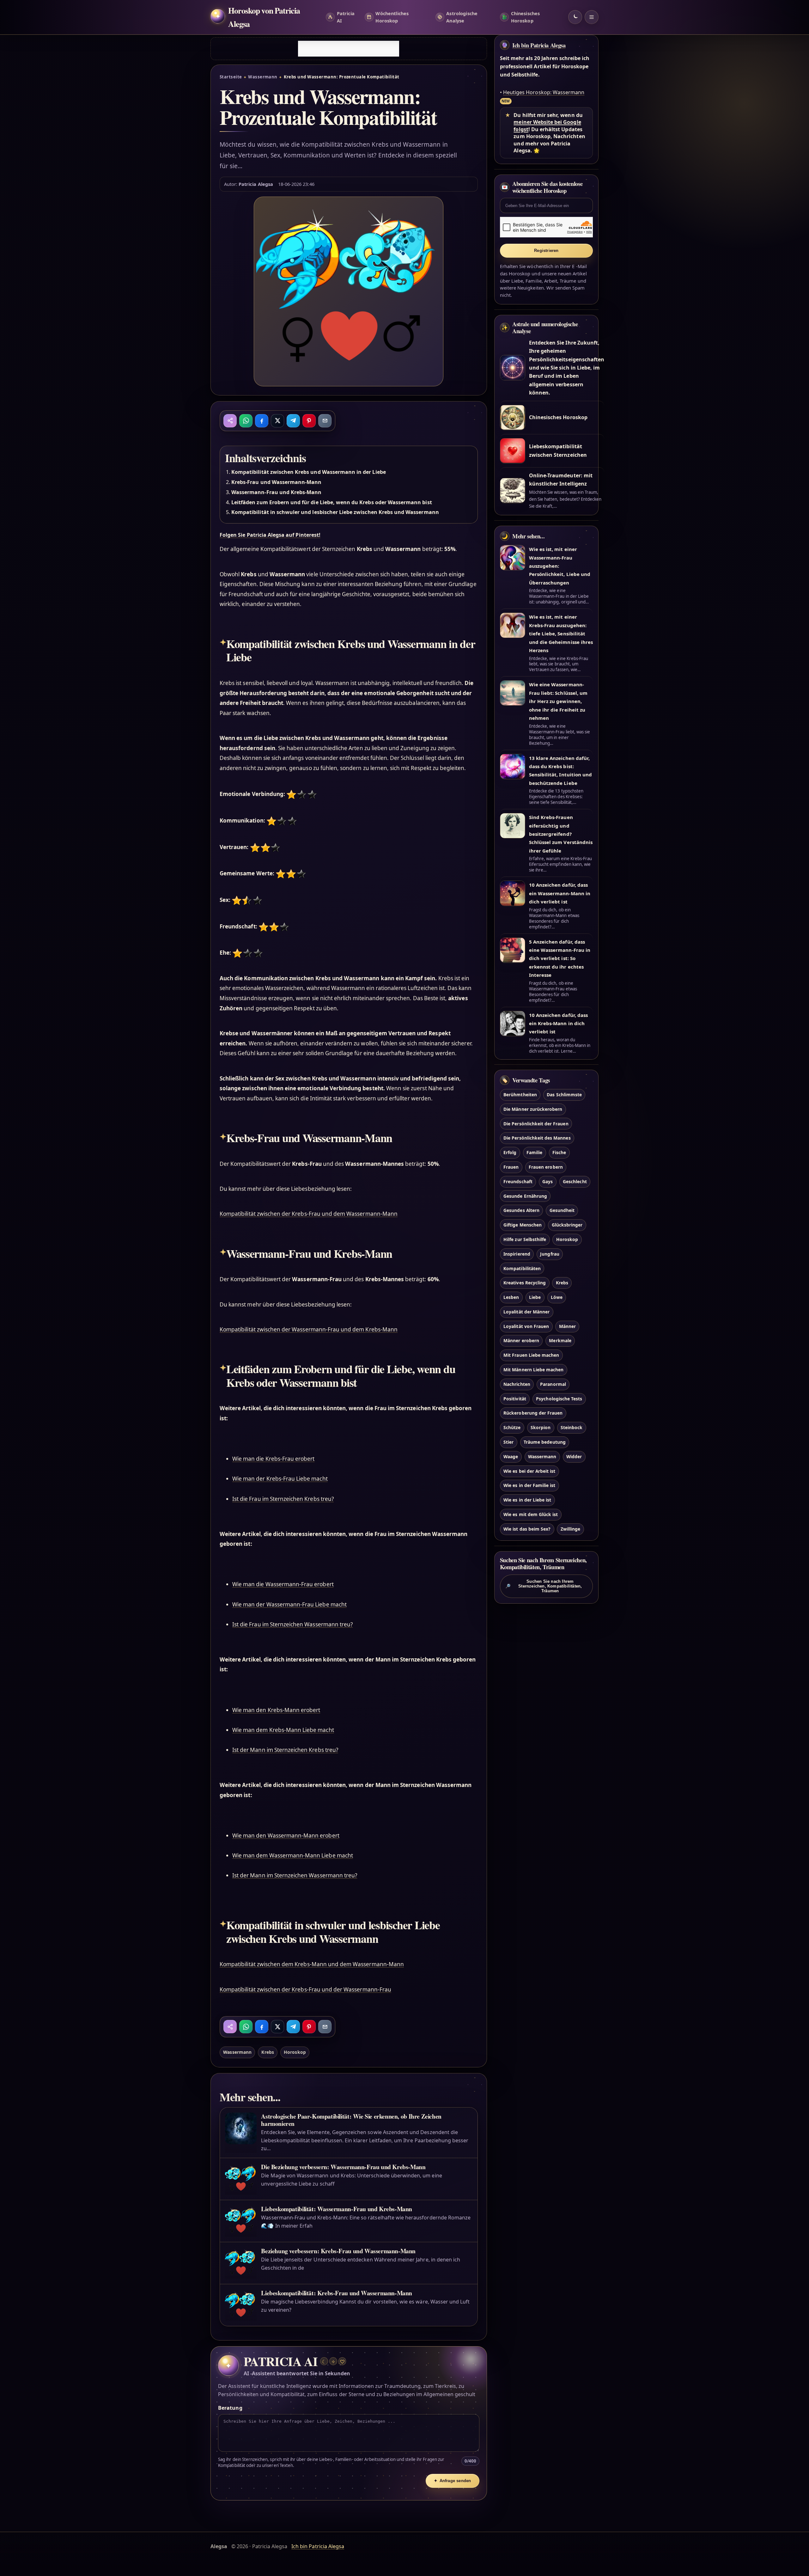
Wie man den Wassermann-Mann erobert (286, 1836)
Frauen (511, 1167)
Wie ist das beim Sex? (527, 1529)
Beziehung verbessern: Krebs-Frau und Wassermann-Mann (338, 2251)
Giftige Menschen (523, 1225)
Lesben (511, 1297)
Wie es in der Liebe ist (527, 1500)
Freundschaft (518, 1181)
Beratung (230, 2408)
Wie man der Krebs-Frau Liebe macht (280, 1479)
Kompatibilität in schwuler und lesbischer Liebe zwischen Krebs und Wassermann (335, 512)
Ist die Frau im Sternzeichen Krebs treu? (283, 1499)
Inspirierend (517, 1254)
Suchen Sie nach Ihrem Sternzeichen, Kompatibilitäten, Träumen (544, 1586)
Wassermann (263, 77)
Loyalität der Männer (526, 1312)
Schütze (512, 1428)
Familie (534, 1153)
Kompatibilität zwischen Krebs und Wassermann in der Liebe (309, 472)
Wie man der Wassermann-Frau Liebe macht (289, 1604)
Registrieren (546, 251)
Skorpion (541, 1428)
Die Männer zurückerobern (533, 1109)
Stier (508, 1442)
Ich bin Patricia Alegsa (539, 45)
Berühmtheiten (520, 1095)
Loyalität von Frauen (526, 1326)
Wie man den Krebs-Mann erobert (276, 1710)
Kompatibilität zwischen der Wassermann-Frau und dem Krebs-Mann (309, 1329)
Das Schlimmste (564, 1095)
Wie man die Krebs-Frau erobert (273, 1459)
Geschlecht (575, 1181)
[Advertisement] (349, 49)
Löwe (557, 1297)
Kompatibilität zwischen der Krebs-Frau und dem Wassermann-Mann (309, 1214)
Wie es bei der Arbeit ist (529, 1471)
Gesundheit (562, 1211)
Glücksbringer (567, 1225)
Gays (547, 1181)
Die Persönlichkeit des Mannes (537, 1138)
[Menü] (592, 17)
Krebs (268, 2052)
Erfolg (510, 1153)
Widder (574, 1456)
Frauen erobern (546, 1167)
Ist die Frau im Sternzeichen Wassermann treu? (292, 1624)
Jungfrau (550, 1254)
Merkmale (560, 1341)
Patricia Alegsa (256, 184)
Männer (567, 1326)
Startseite (231, 77)
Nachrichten (517, 1384)
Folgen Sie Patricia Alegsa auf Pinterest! (270, 535)
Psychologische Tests (559, 1399)
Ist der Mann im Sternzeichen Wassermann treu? (295, 1875)
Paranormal (553, 1384)
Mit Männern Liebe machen (533, 1370)
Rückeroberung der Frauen (533, 1413)
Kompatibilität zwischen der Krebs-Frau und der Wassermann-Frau (305, 1989)
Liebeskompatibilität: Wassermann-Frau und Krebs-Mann (337, 2209)
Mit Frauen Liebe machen (531, 1355)
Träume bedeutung (545, 1442)
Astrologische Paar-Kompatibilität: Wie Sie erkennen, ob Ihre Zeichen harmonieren (351, 2120)
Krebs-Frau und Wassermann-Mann (276, 482)
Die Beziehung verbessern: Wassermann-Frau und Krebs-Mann (343, 2167)
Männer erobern (521, 1341)
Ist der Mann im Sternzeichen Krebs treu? (285, 1750)
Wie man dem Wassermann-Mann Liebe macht (293, 1855)
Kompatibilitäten (522, 1268)
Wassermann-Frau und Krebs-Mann (276, 492)
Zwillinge (570, 1529)
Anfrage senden (452, 2481)
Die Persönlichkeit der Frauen (536, 1124)
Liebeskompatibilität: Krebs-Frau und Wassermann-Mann (337, 2293)
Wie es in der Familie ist (529, 1486)
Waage (511, 1456)
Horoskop (295, 2052)
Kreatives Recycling (525, 1283)
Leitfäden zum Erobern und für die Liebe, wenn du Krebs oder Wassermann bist (332, 502)
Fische (559, 1153)
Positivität (515, 1399)
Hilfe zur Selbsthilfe (525, 1239)
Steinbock (572, 1428)
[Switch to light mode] (575, 17)
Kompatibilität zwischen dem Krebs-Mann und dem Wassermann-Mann (312, 1964)
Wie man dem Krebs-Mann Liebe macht (283, 1730)
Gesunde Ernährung (525, 1196)
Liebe (535, 1297)
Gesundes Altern (521, 1211)
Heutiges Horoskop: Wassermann (544, 92)
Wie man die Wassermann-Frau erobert (283, 1584)
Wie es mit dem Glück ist (531, 1514)
